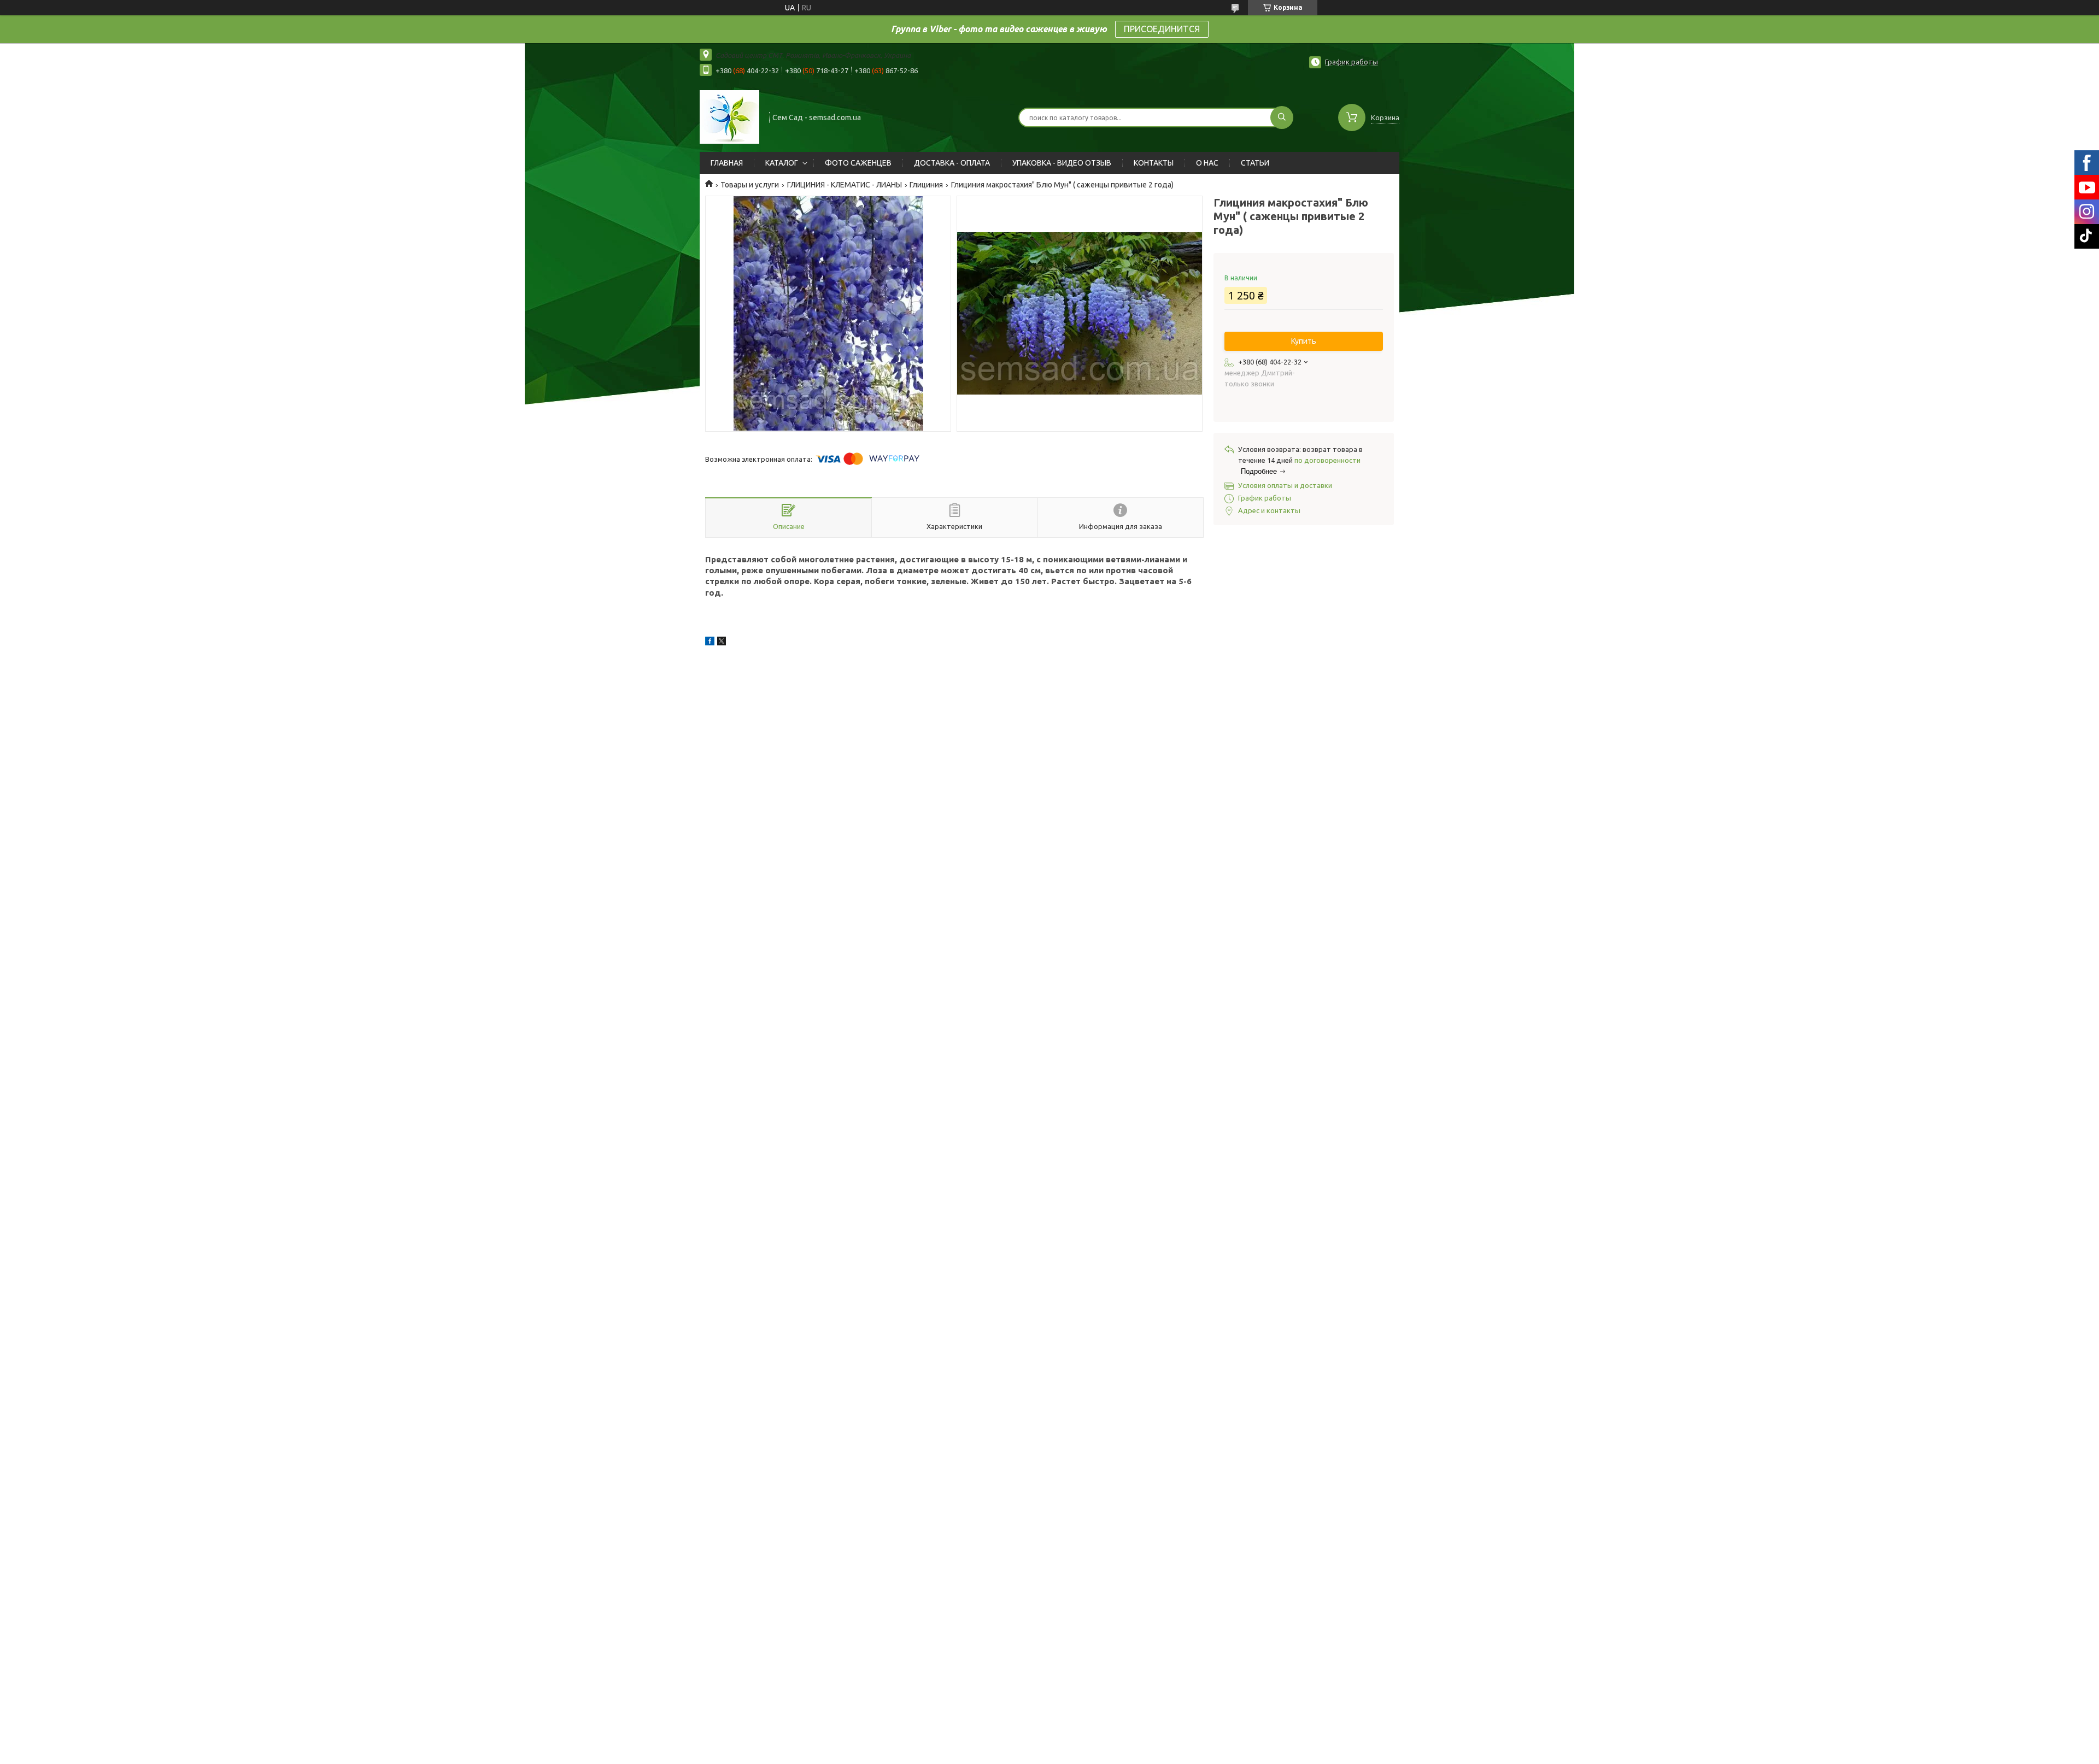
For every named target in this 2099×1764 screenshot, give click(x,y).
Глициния (926, 185)
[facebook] (710, 643)
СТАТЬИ (1255, 163)
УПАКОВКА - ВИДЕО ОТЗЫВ (1062, 163)
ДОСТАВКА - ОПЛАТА (952, 163)
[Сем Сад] (729, 116)
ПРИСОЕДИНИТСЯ (1162, 29)
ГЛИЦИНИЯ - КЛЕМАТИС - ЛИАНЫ (845, 185)
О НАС (1207, 163)
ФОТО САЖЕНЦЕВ (858, 163)
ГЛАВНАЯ (727, 163)
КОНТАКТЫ (1154, 163)
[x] (722, 643)
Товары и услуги (750, 185)
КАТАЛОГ (782, 163)
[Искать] (1282, 117)
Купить (1304, 341)
